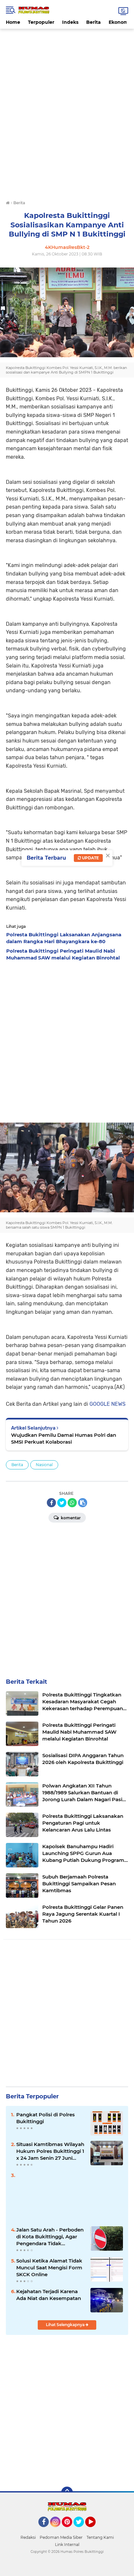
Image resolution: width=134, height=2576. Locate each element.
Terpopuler (41, 22)
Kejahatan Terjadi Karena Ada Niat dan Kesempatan (49, 2295)
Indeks (70, 22)
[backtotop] (67, 2492)
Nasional (44, 1465)
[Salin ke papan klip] (83, 1503)
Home (13, 22)
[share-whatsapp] (72, 1503)
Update (90, 858)
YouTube (95, 2530)
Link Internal (67, 2545)
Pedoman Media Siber (61, 2537)
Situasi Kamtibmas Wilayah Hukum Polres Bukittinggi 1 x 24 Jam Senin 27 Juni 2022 (50, 2151)
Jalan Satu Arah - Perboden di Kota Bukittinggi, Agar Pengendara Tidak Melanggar (50, 2237)
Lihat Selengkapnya (66, 2325)
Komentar (70, 1518)
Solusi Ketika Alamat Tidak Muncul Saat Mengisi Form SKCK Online (49, 2268)
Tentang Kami (100, 2537)
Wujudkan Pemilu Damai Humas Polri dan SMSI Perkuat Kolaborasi (64, 1438)
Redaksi (28, 2537)
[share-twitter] (62, 1503)
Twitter (82, 2530)
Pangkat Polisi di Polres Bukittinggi (46, 2118)
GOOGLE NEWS (107, 1404)
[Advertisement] (67, 43)
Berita (94, 22)
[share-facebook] (51, 1503)
